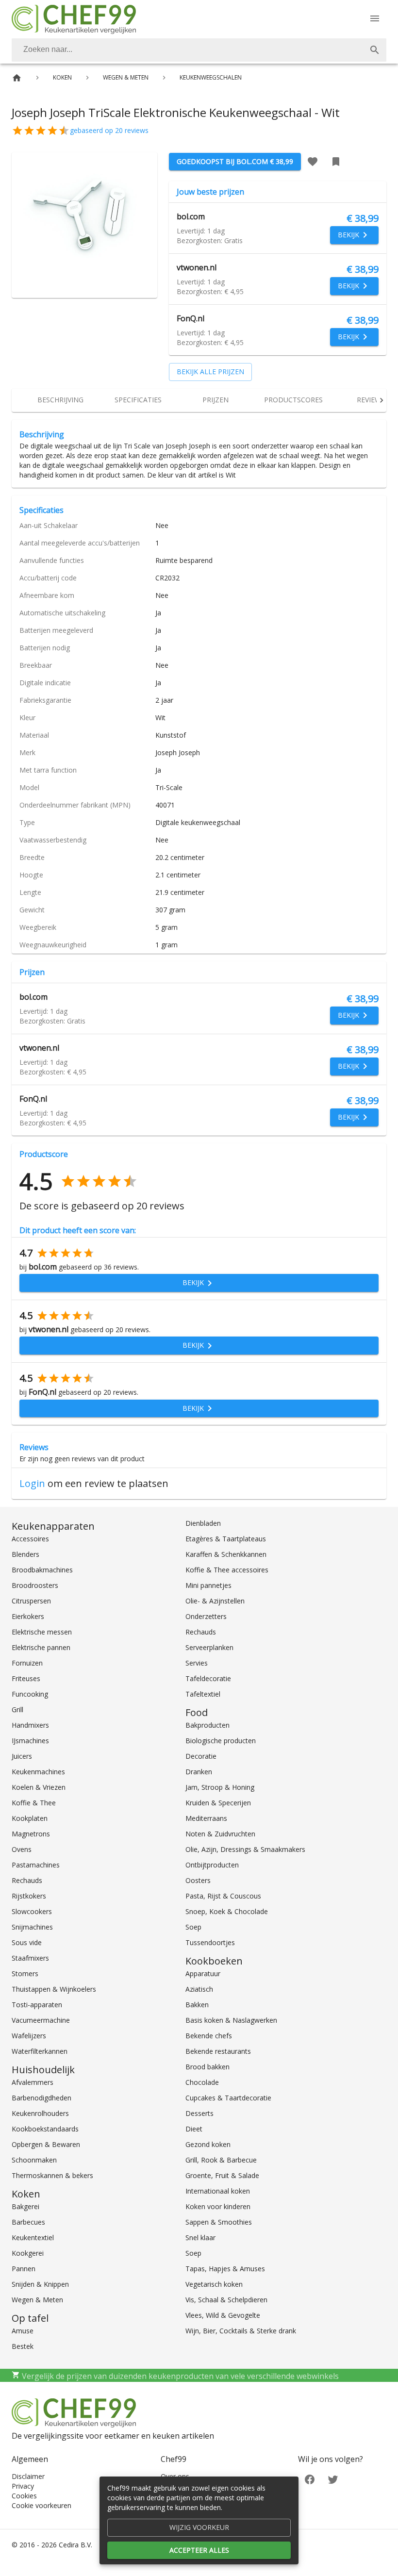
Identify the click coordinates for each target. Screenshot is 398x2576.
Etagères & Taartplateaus (226, 1539)
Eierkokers (28, 1616)
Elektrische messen (42, 1632)
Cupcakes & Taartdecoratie (228, 2098)
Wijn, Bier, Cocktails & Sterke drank (241, 2331)
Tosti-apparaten (37, 2005)
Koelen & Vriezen (39, 1787)
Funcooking (30, 1694)
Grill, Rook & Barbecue (221, 2160)
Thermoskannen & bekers (52, 2175)
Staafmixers (30, 1958)
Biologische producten (221, 1741)
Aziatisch (199, 1989)
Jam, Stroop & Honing (220, 1787)
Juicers (22, 1756)
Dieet (194, 2129)
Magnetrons (31, 1834)
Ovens (22, 1849)
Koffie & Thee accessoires (227, 1570)
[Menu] (375, 18)
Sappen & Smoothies (219, 2222)
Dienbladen (203, 1523)
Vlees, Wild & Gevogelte (223, 2315)
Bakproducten (207, 1725)
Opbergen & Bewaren (46, 2144)
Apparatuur (203, 1973)
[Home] (17, 78)
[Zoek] (375, 50)
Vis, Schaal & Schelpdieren (226, 2300)
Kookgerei (28, 2253)
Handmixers (30, 1725)
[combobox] (199, 50)
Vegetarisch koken (214, 2284)
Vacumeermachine (41, 2020)
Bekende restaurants (218, 2051)
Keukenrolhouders (40, 2113)
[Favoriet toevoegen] (313, 162)
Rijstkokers (29, 1896)
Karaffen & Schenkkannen (226, 1554)
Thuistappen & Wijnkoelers (54, 1989)
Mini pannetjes (208, 1585)
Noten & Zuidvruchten (220, 1834)
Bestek (23, 2346)
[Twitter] (333, 2478)
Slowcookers (32, 1911)
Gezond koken (208, 2144)
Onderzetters (206, 1616)
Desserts (199, 2113)
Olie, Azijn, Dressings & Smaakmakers (245, 1849)
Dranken (199, 1772)
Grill (17, 1709)
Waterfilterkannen (40, 2051)
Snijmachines (32, 1927)
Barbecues (28, 2222)
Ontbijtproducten (212, 1865)
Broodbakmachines (42, 1570)
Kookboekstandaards (45, 2129)
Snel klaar (200, 2237)
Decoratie (201, 1756)
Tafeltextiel (203, 1694)
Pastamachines (36, 1865)
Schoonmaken (34, 2160)
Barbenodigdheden (41, 2098)
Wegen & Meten (37, 2300)
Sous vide (27, 1942)
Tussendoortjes (210, 1942)
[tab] (60, 400)
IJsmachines (30, 1741)
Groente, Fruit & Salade (222, 2175)
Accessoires (30, 1539)
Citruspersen (31, 1601)
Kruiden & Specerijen (218, 1803)
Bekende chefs (209, 2036)
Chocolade (202, 2082)
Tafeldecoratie (208, 1678)
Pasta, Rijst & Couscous (223, 1896)
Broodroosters (35, 1585)
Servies (197, 1663)
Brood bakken (207, 2067)
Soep (193, 1927)
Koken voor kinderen (218, 2206)
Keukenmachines (38, 1772)
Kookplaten (30, 1818)
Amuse (23, 2331)
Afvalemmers (33, 2082)
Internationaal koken (218, 2191)
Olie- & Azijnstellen (215, 1601)
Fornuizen (27, 1663)
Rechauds (27, 1880)
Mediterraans (206, 1818)
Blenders (25, 1554)
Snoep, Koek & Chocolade (227, 1911)
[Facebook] (310, 2478)
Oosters (198, 1880)
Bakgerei (25, 2206)
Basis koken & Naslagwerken (231, 2020)
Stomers (25, 1973)
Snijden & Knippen (40, 2284)
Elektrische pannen (41, 1647)
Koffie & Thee (34, 1803)
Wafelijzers (29, 2036)
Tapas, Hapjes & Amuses (225, 2269)
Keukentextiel (33, 2237)
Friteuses (26, 1678)
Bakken (197, 2005)
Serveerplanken (209, 1647)
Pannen (24, 2269)
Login (32, 1483)
